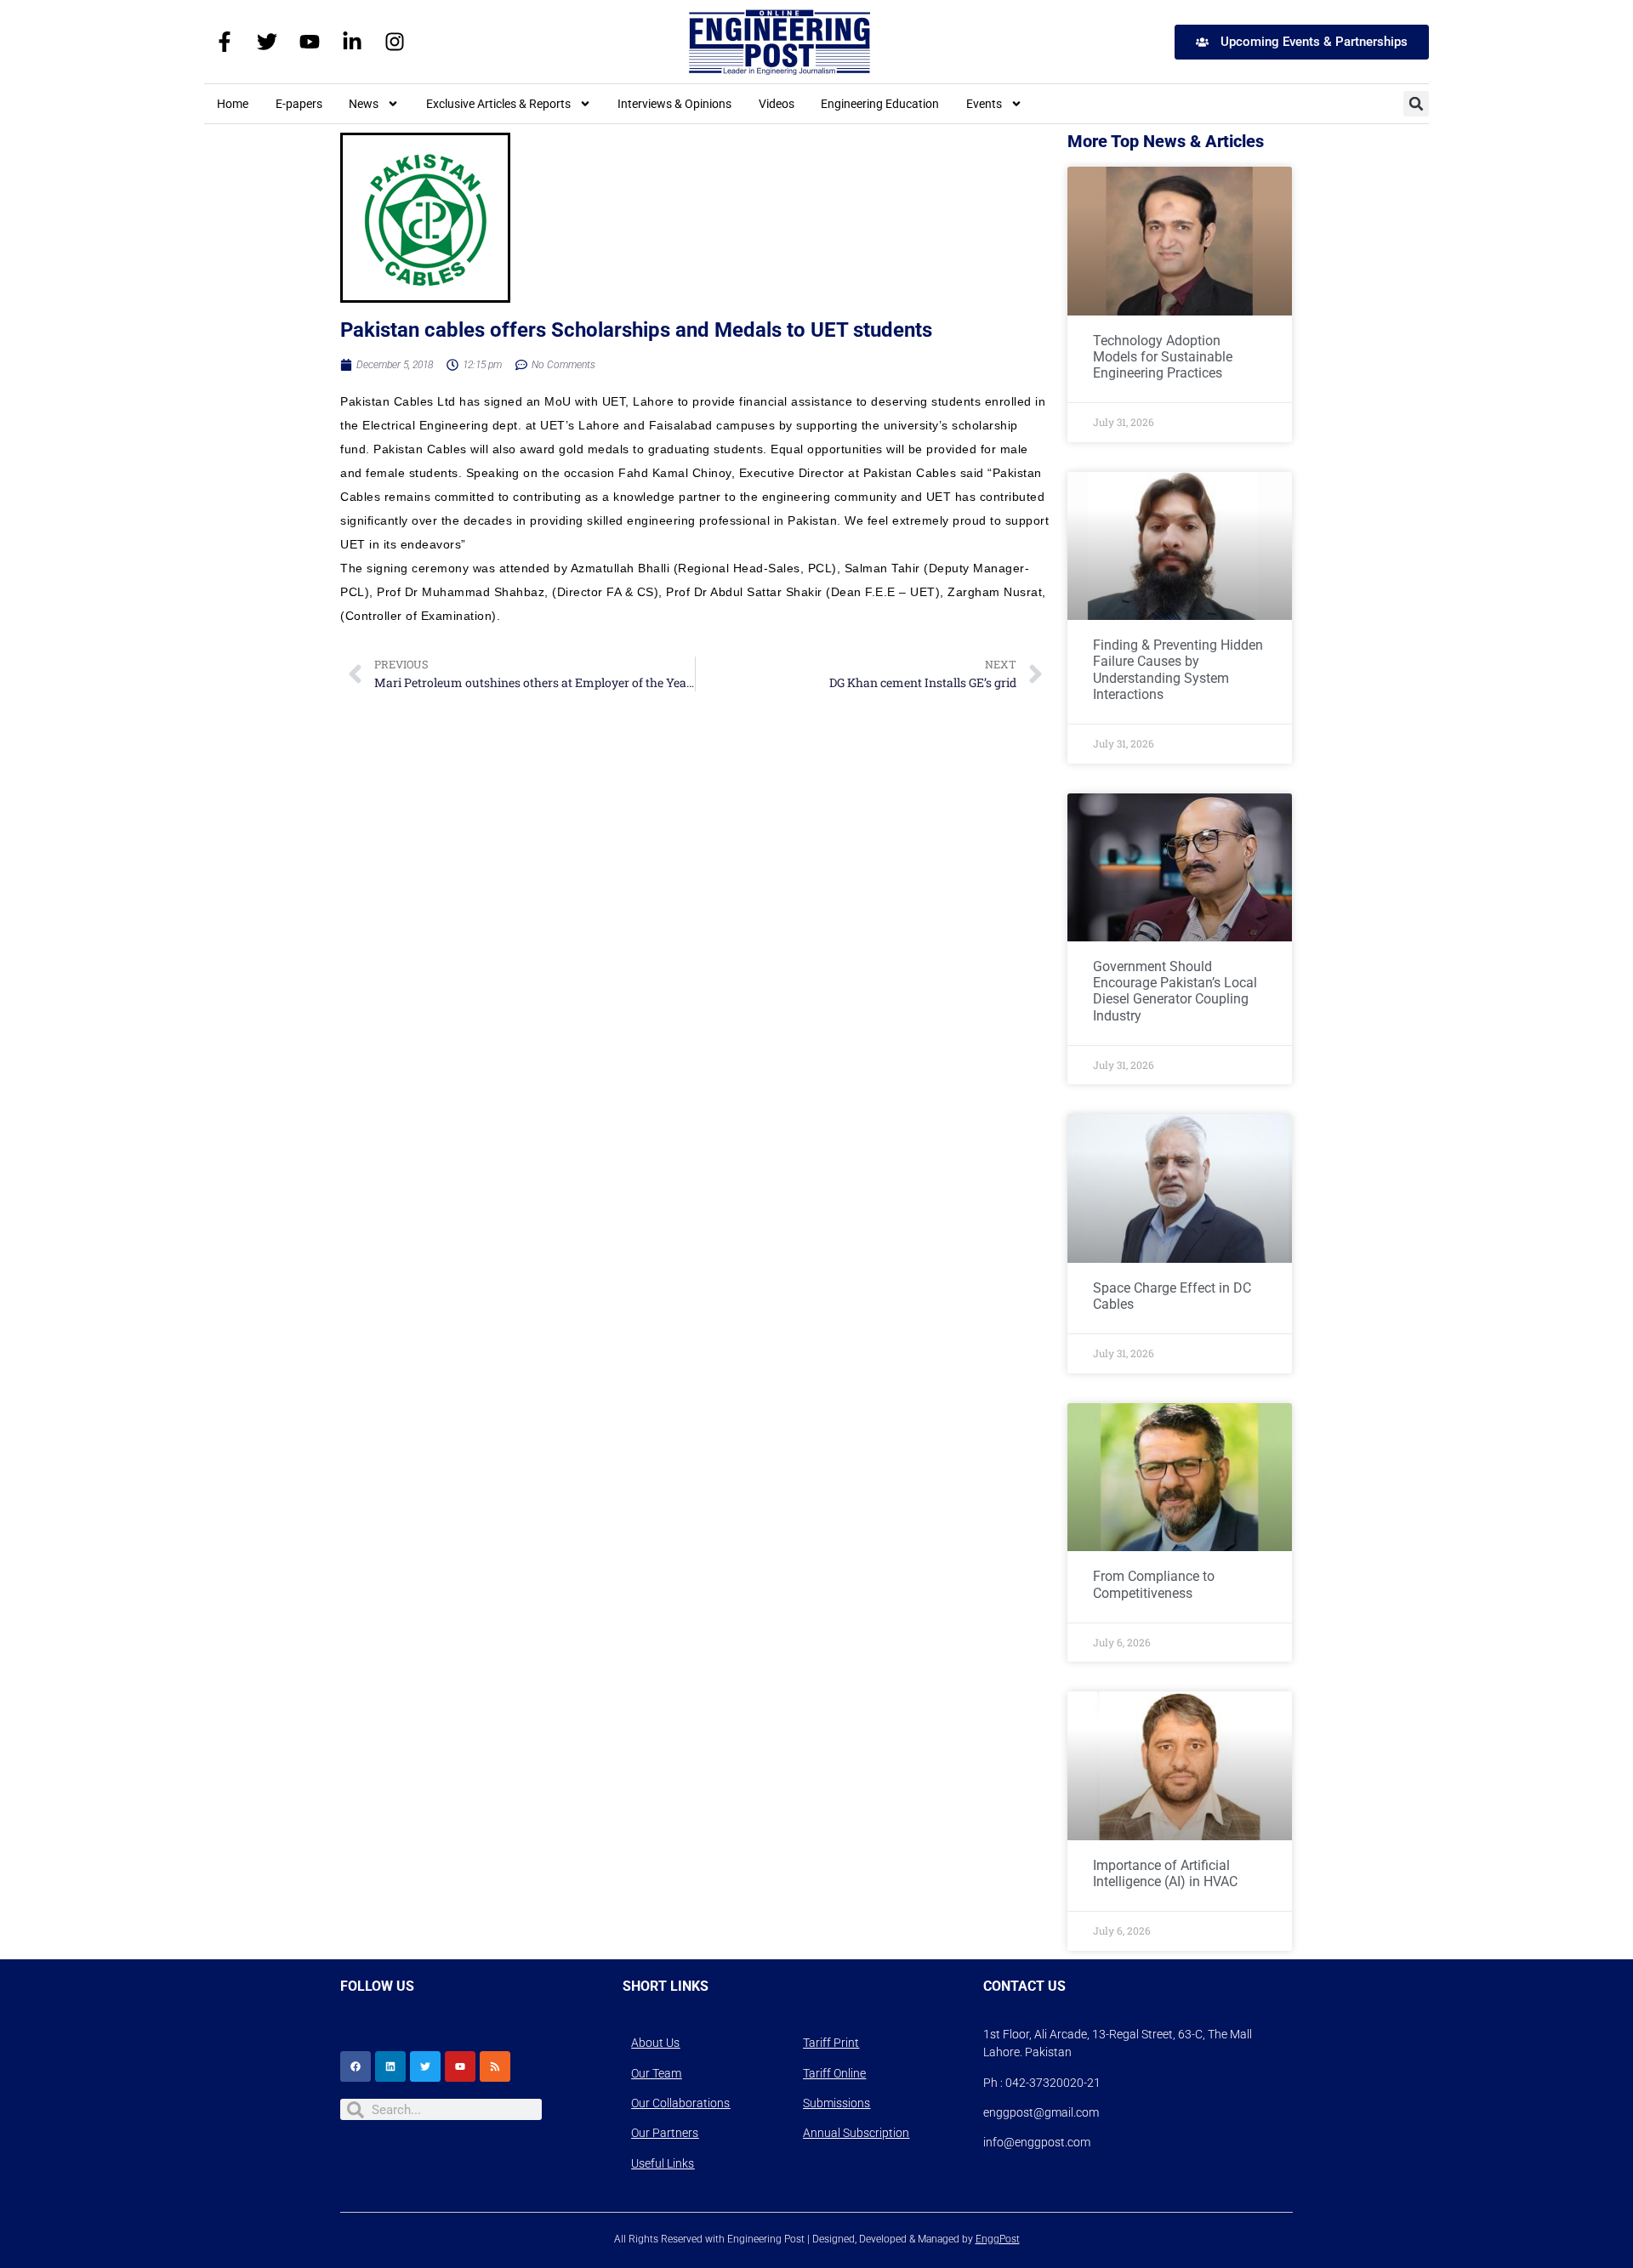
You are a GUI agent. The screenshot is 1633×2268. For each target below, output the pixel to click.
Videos (777, 104)
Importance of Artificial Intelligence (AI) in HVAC (1165, 1873)
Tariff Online (834, 2073)
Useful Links (663, 2163)
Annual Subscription (856, 2133)
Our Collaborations (680, 2103)
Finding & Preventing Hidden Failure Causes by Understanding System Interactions (1178, 670)
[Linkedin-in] (352, 42)
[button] (1416, 104)
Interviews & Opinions (674, 104)
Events (984, 104)
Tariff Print (831, 2043)
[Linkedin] (390, 2066)
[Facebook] (356, 2066)
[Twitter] (267, 42)
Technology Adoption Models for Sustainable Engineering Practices (1163, 357)
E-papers (299, 104)
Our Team (656, 2073)
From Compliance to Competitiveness (1154, 1584)
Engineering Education (880, 104)
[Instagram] (395, 42)
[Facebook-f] (225, 42)
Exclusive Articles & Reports (498, 104)
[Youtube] (310, 42)
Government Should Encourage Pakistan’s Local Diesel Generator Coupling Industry (1175, 991)
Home (233, 104)
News (364, 104)
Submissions (836, 2103)
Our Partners (665, 2133)
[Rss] (495, 2066)
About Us (655, 2043)
